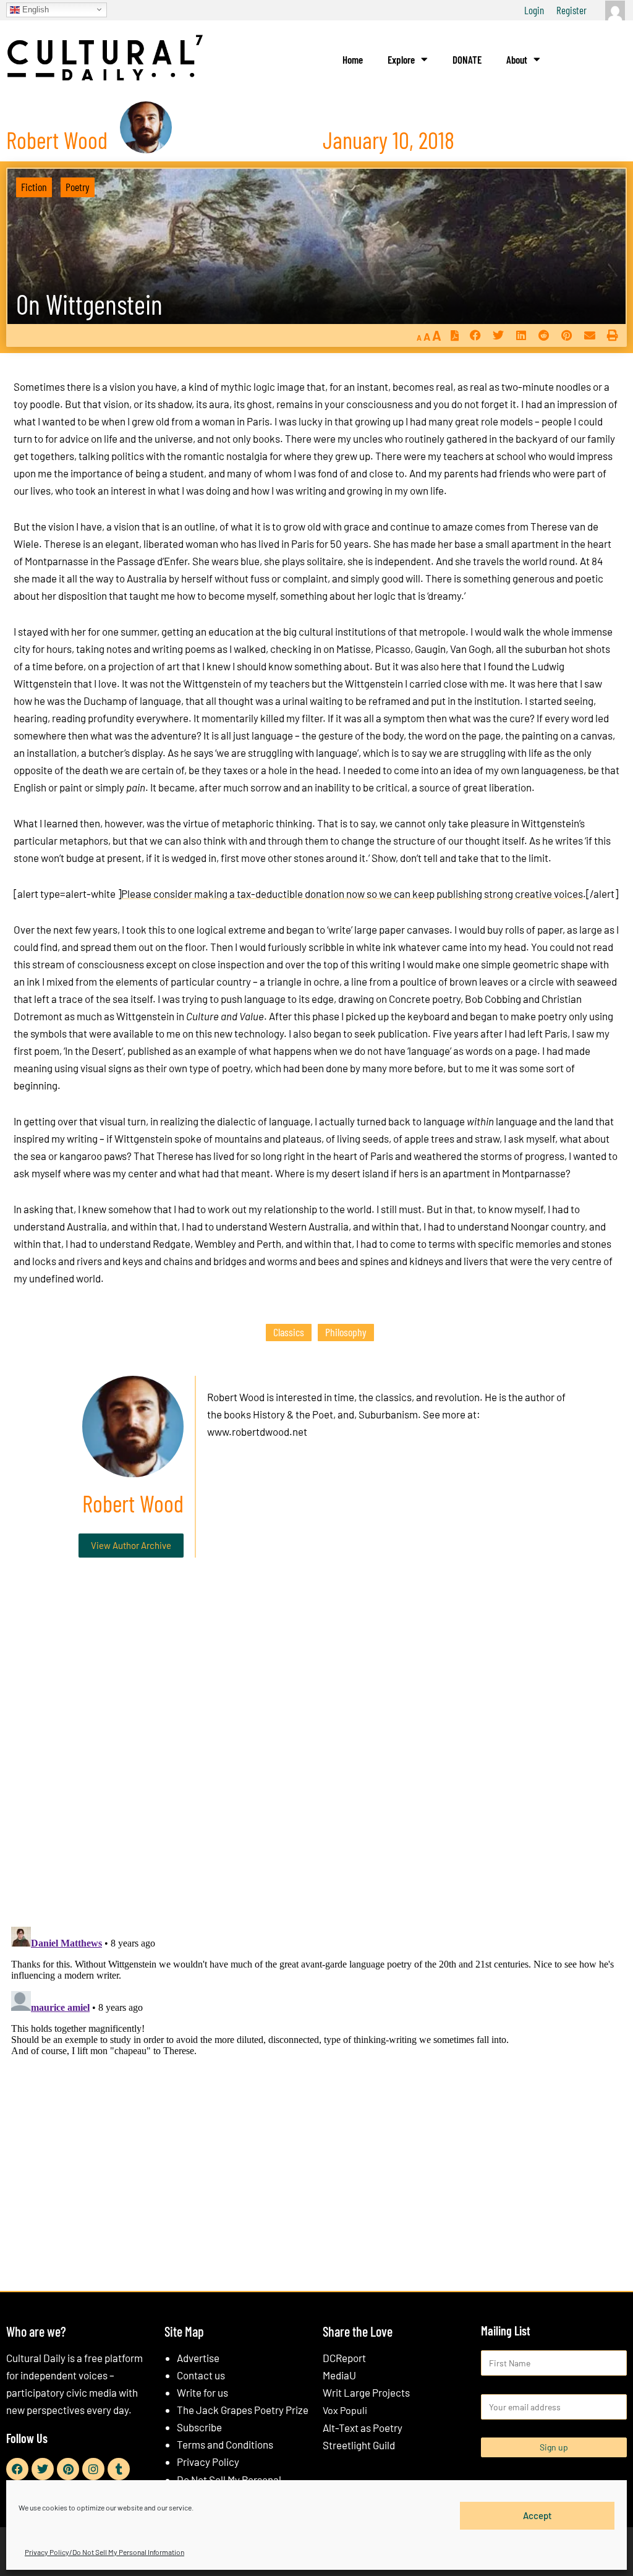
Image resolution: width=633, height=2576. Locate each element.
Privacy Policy (208, 2462)
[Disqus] (316, 1755)
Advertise (198, 2358)
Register (571, 10)
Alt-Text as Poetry (363, 2428)
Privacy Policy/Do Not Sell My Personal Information (104, 2552)
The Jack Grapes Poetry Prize (243, 2410)
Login (534, 10)
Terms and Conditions (225, 2444)
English (34, 9)
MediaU (339, 2375)
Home (353, 59)
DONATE (467, 59)
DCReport (344, 2358)
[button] (475, 335)
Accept (537, 2515)
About (517, 59)
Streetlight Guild (359, 2445)
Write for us (202, 2392)
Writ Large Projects (366, 2392)
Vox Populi (345, 2410)
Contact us (201, 2375)
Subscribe (199, 2427)
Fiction (34, 187)
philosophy (346, 1332)
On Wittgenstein (89, 304)
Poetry (78, 187)
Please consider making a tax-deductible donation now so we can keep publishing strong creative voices (352, 893)
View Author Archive (131, 1545)
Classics (289, 1332)
